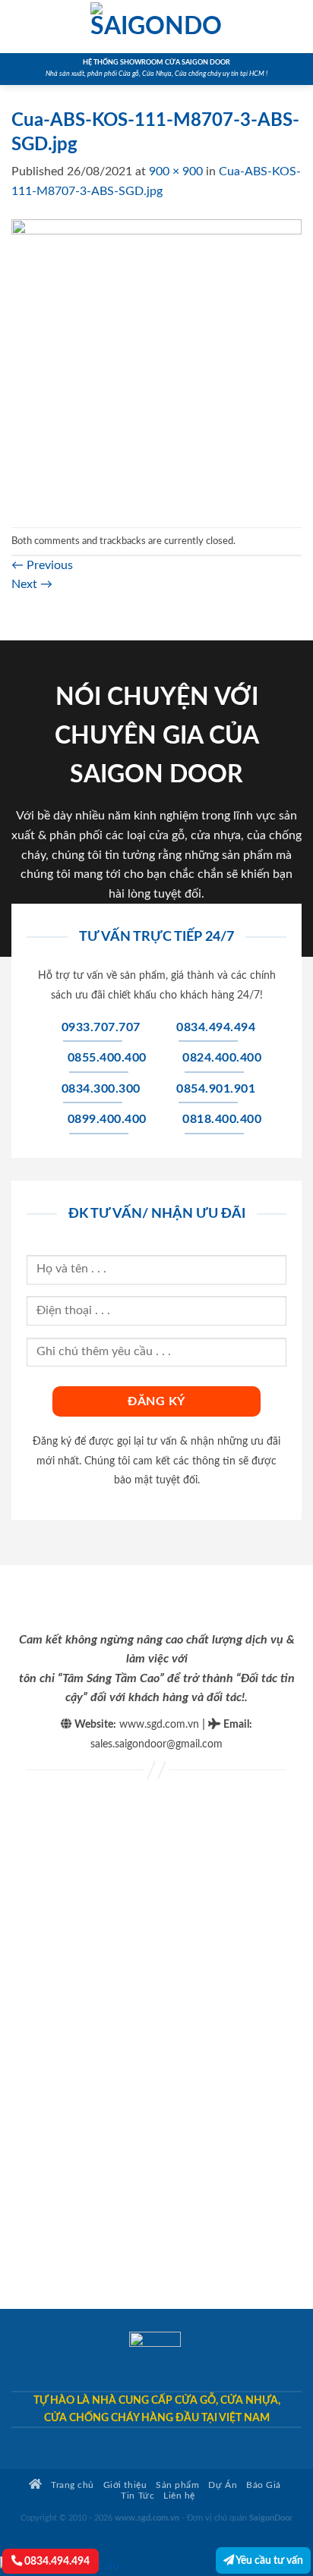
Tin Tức (138, 2496)
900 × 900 (176, 171)
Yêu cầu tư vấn (269, 2560)
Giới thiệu (125, 2485)
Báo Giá (264, 2485)
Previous (42, 565)
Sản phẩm (177, 2485)
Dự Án (223, 2485)
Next (32, 584)
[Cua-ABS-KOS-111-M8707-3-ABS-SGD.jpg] (156, 363)
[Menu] (21, 26)
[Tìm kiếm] (296, 27)
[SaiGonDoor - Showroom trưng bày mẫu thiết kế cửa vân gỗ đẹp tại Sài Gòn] (156, 27)
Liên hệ (179, 2496)
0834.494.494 (56, 2561)
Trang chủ (71, 2485)
